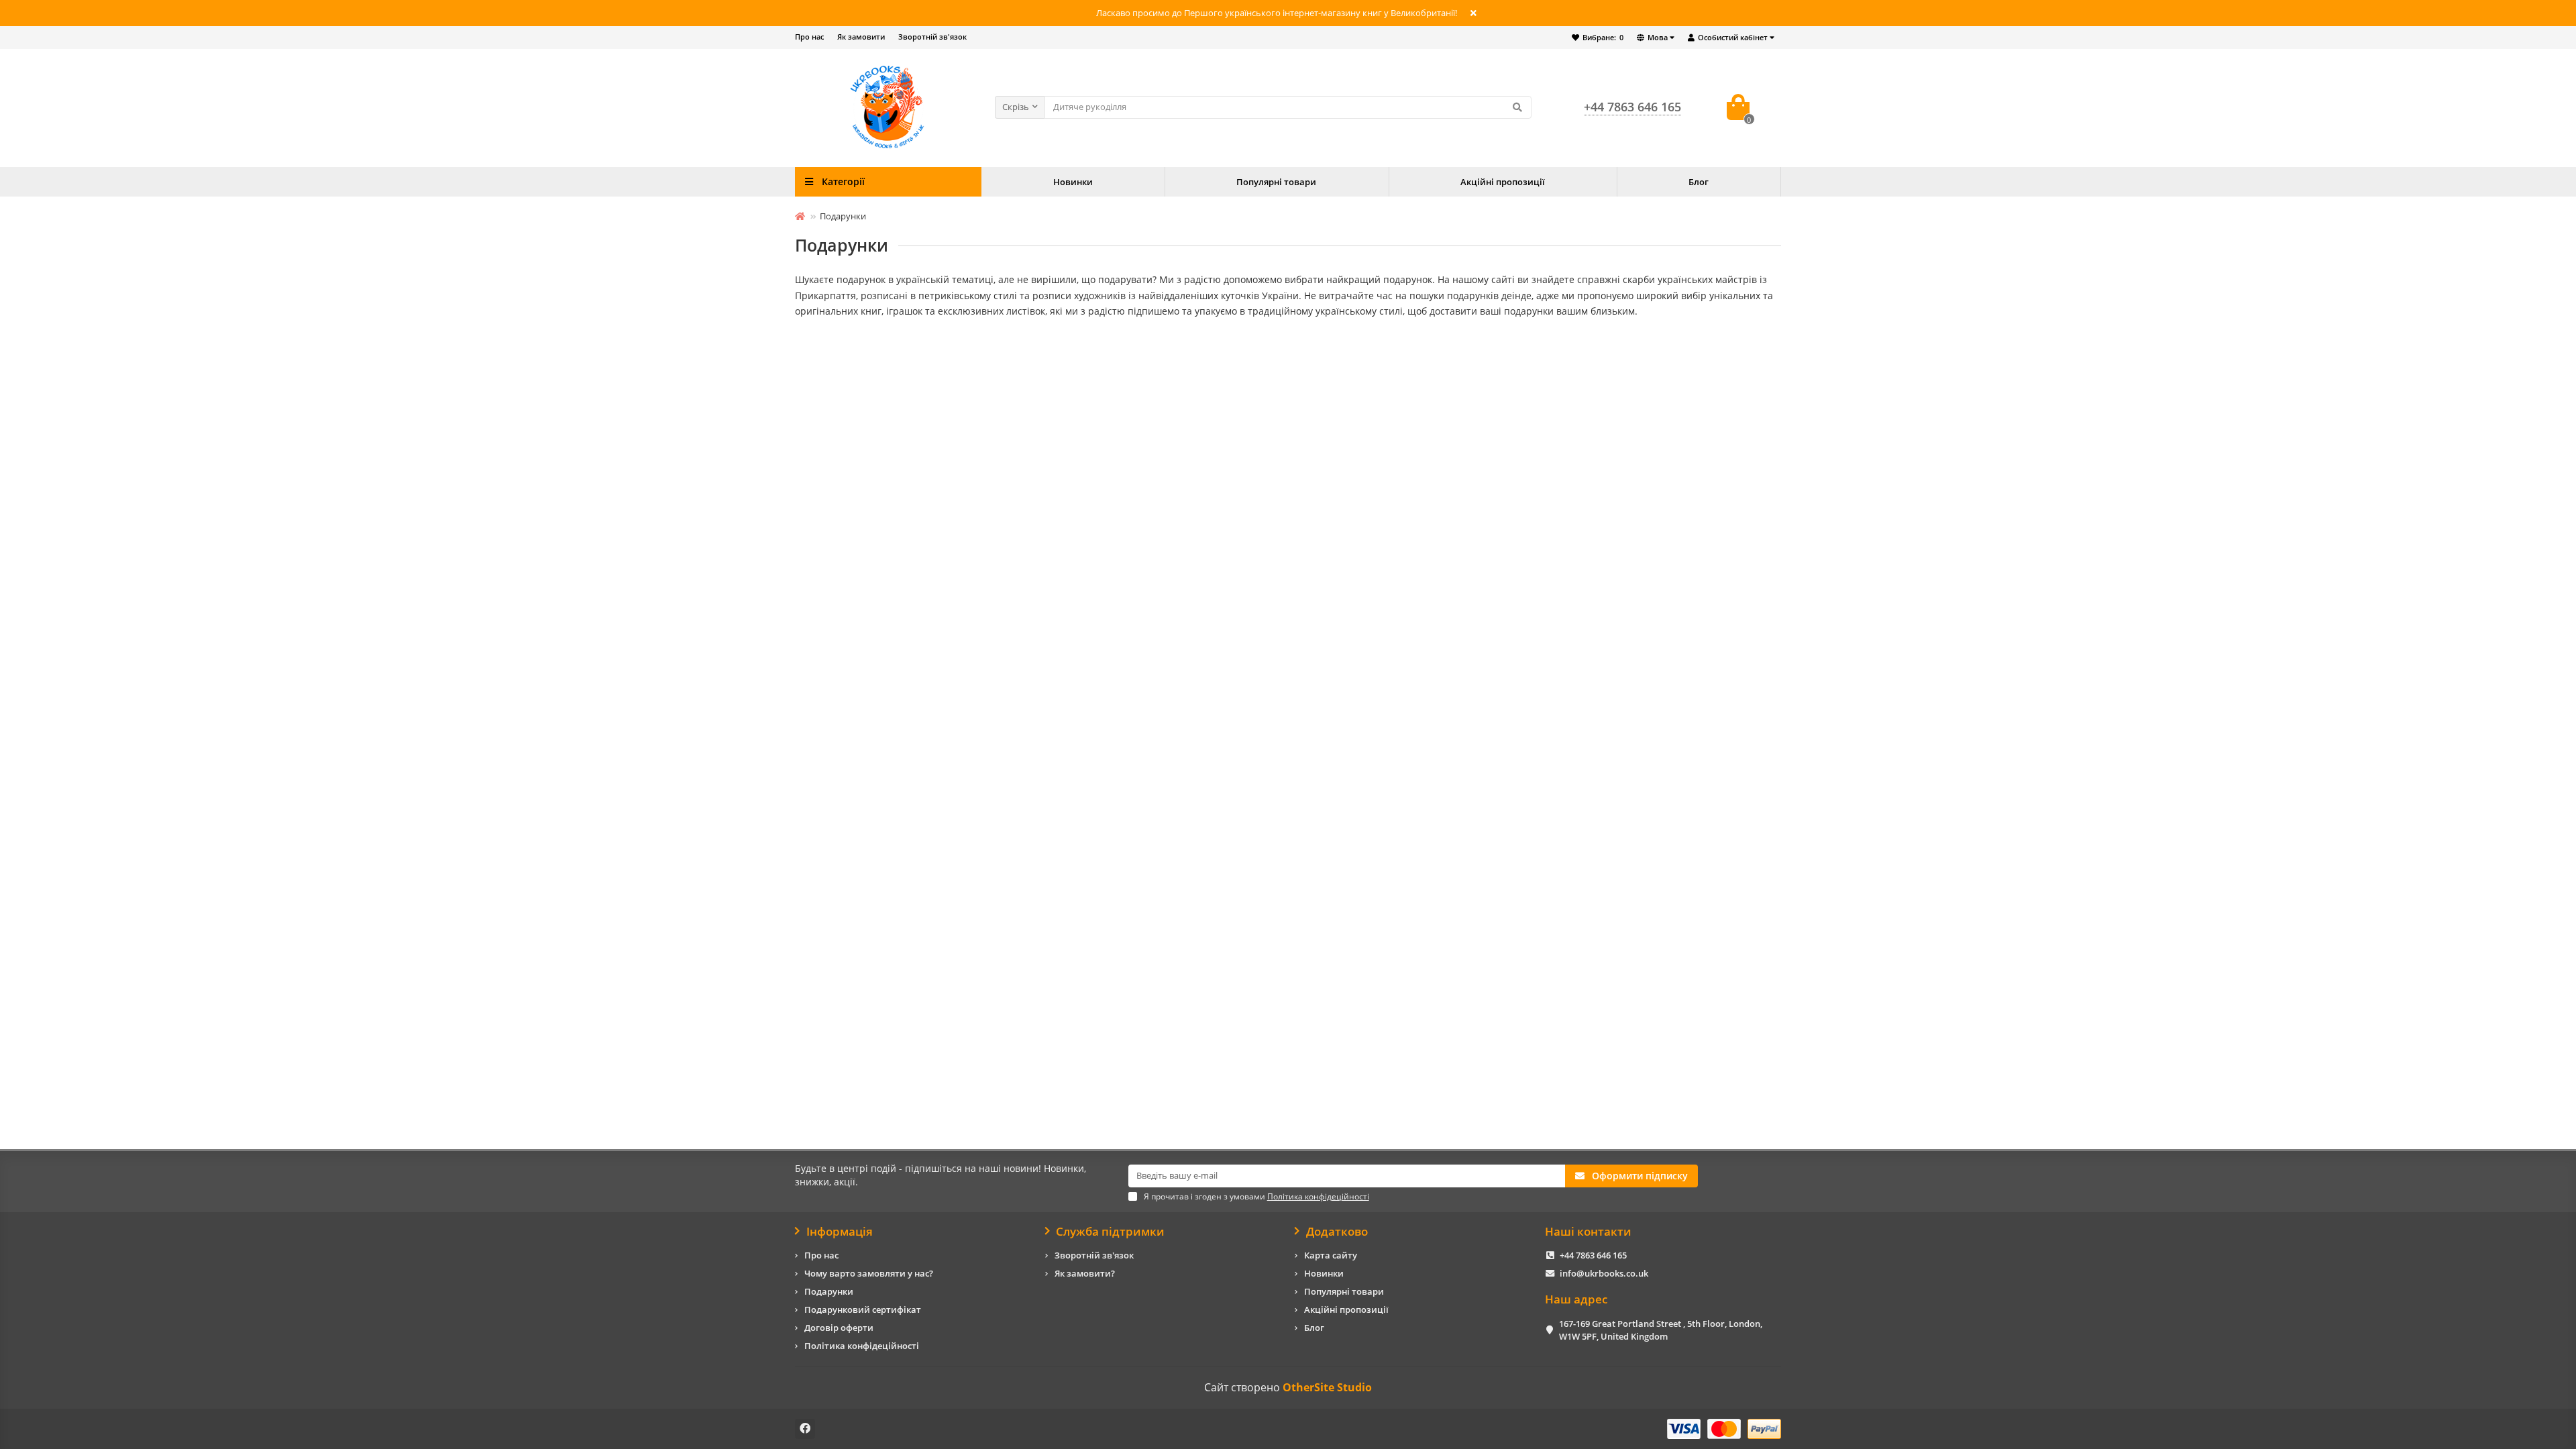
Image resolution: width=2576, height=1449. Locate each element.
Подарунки (829, 1291)
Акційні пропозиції (1503, 182)
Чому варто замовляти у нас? (869, 1273)
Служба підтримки (1110, 1232)
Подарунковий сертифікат (863, 1309)
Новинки (1073, 182)
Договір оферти (839, 1328)
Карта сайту (1331, 1255)
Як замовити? (1085, 1273)
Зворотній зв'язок (932, 37)
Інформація (840, 1232)
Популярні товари (1276, 182)
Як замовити (861, 37)
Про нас (809, 37)
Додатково (1337, 1232)
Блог (1699, 182)
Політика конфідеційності (862, 1346)
